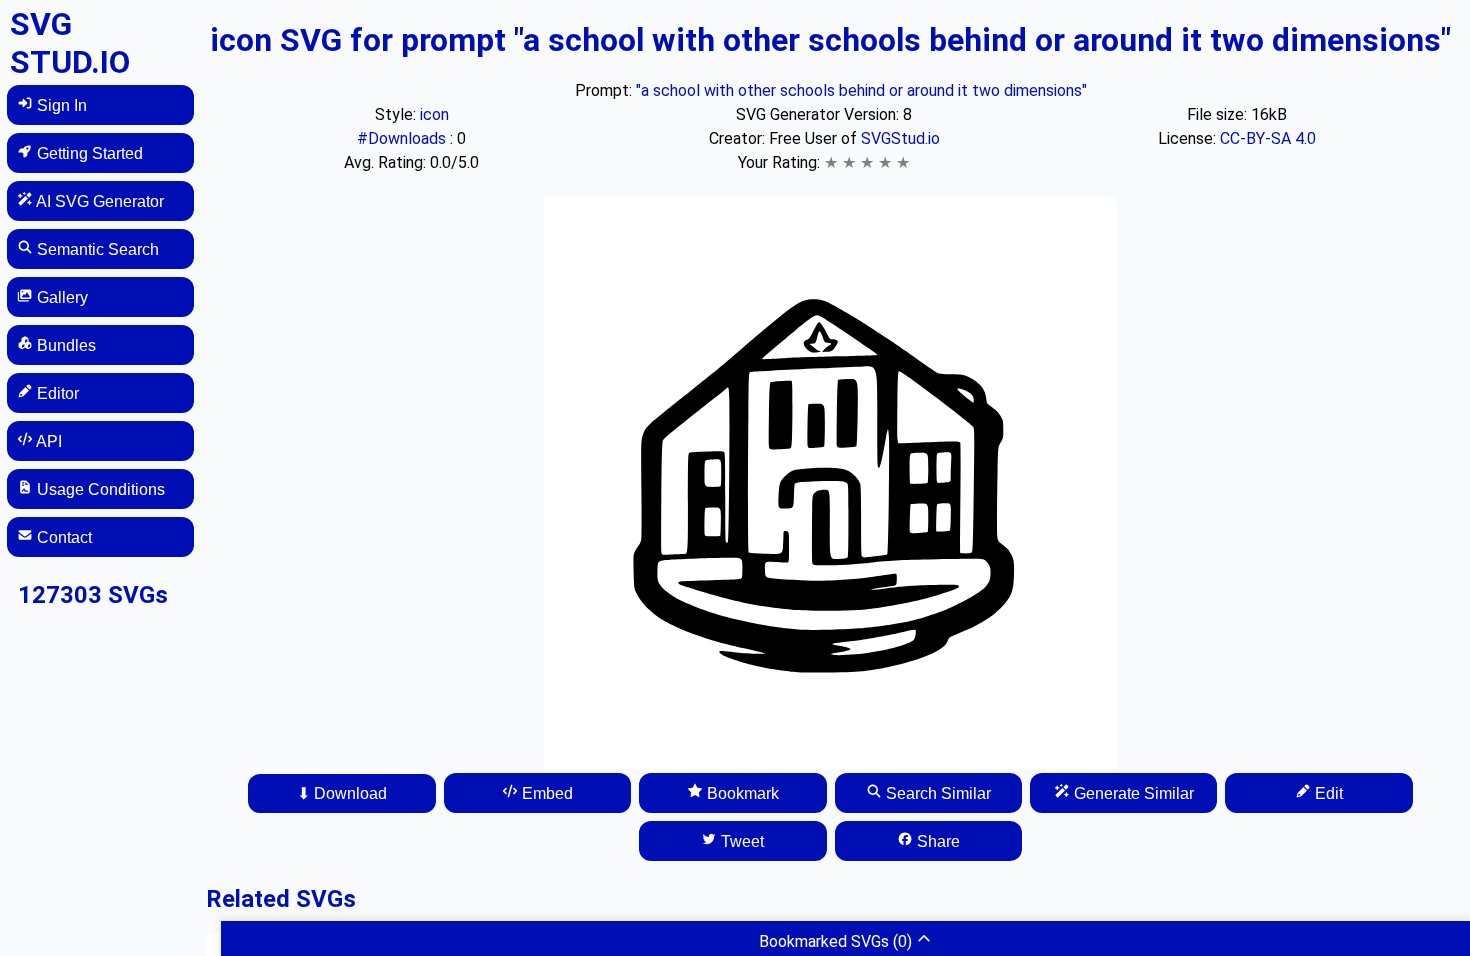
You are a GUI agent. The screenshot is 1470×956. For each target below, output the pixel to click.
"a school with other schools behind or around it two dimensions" (861, 90)
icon (434, 114)
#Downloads (403, 138)
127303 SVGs (93, 595)
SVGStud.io (900, 138)
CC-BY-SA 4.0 (1268, 138)
